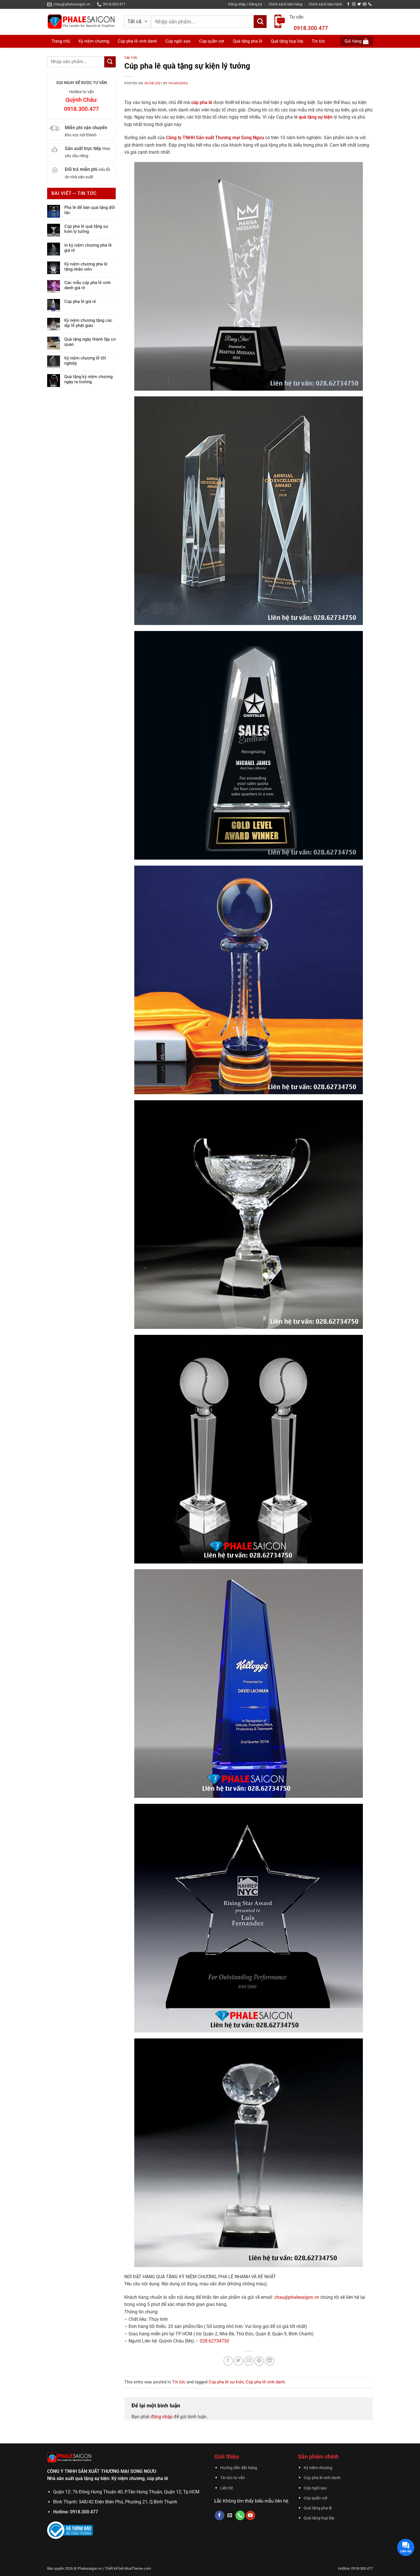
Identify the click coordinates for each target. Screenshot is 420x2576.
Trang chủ (61, 41)
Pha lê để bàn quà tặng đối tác (90, 210)
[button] (245, 4)
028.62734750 (214, 2341)
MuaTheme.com (138, 2568)
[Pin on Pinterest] (259, 2361)
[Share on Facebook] (228, 2361)
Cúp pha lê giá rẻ (80, 301)
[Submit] (260, 22)
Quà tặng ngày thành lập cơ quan (90, 342)
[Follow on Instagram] (354, 4)
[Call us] (370, 4)
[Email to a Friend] (249, 2361)
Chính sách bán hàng (285, 4)
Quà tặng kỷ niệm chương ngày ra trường (88, 379)
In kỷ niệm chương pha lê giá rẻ (88, 248)
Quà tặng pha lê (318, 2508)
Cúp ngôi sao (315, 2488)
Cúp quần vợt (316, 2498)
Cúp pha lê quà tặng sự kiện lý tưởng (86, 229)
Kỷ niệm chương (94, 41)
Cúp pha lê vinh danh (265, 2382)
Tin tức (131, 58)
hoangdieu (178, 83)
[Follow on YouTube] (250, 2515)
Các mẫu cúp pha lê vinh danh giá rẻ (87, 285)
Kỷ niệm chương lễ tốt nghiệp (85, 361)
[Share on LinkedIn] (270, 2361)
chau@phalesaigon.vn (297, 2297)
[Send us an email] (365, 4)
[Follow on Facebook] (348, 4)
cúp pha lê (202, 102)
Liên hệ (227, 2488)
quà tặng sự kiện (316, 117)
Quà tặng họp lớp (319, 2518)
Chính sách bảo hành (325, 4)
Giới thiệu (227, 2457)
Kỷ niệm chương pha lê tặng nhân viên (86, 267)
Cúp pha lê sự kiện (226, 2382)
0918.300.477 (311, 28)
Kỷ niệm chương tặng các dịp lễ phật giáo (88, 323)
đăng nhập (162, 2417)
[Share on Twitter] (238, 2361)
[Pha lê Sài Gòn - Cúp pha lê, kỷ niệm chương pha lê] (81, 22)
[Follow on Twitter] (359, 4)
